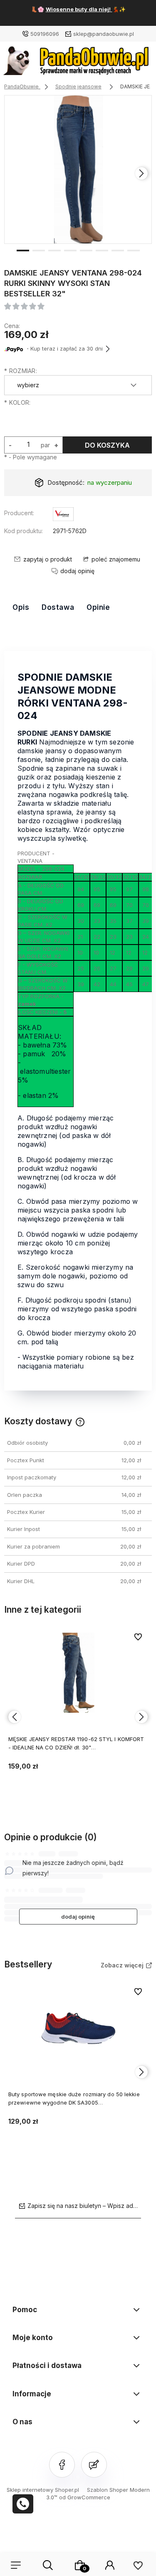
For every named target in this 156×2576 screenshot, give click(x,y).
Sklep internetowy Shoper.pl (43, 2490)
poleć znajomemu (116, 559)
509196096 (45, 34)
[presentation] (15, 173)
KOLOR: (17, 402)
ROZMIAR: (21, 371)
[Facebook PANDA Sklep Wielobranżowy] (62, 2465)
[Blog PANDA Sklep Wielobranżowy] (94, 2465)
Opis (21, 607)
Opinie (98, 607)
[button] (23, 250)
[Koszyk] (80, 2565)
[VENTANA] (63, 515)
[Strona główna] (78, 63)
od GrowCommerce (85, 2497)
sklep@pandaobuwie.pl (104, 34)
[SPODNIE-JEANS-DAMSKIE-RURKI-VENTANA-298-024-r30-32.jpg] (78, 169)
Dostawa (58, 607)
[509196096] (23, 2504)
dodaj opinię (78, 1917)
